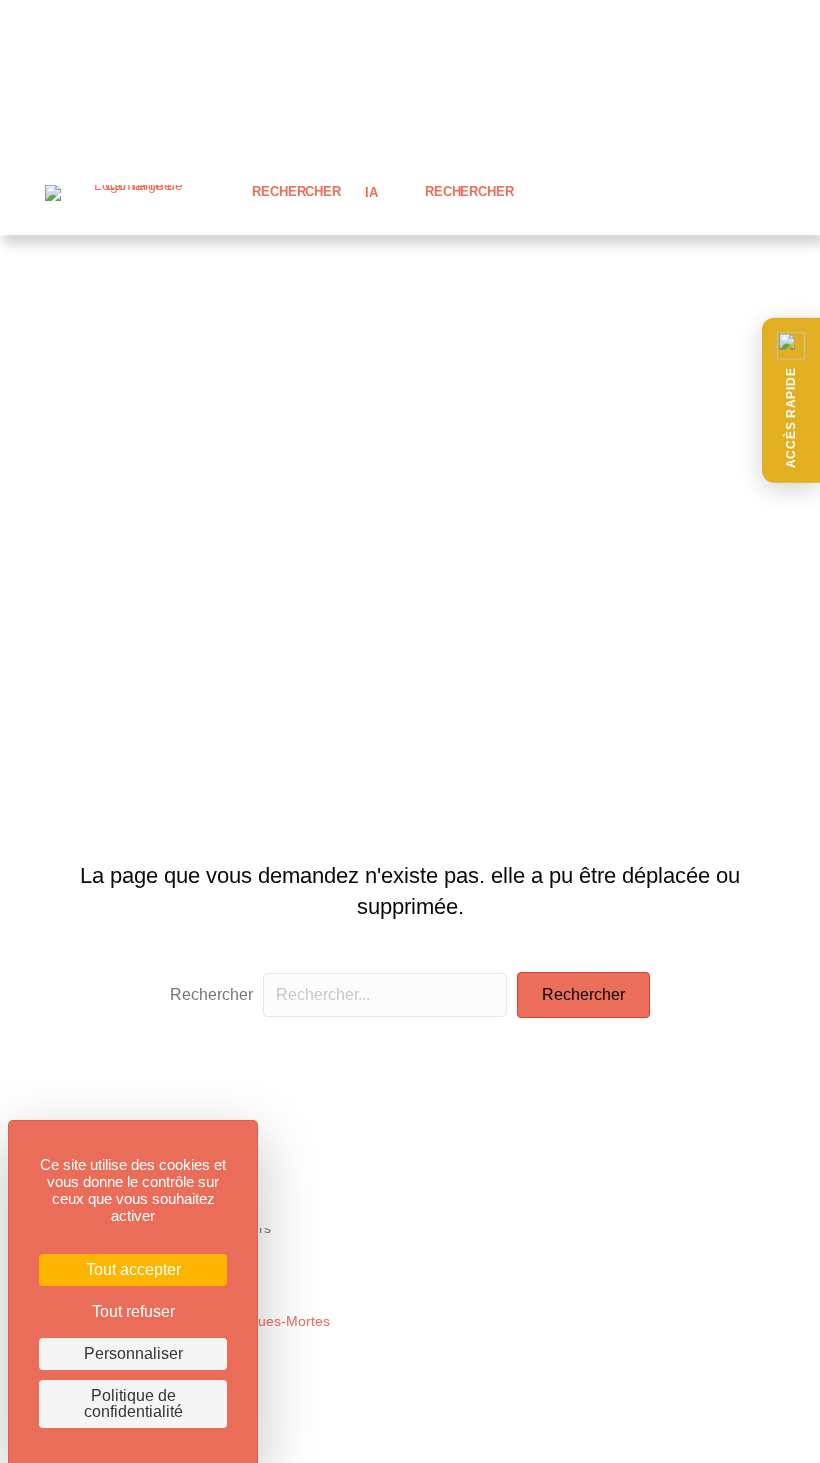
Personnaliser (133, 1353)
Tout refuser (133, 1311)
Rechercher (211, 994)
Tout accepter (133, 1269)
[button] (791, 400)
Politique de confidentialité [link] (133, 1403)
